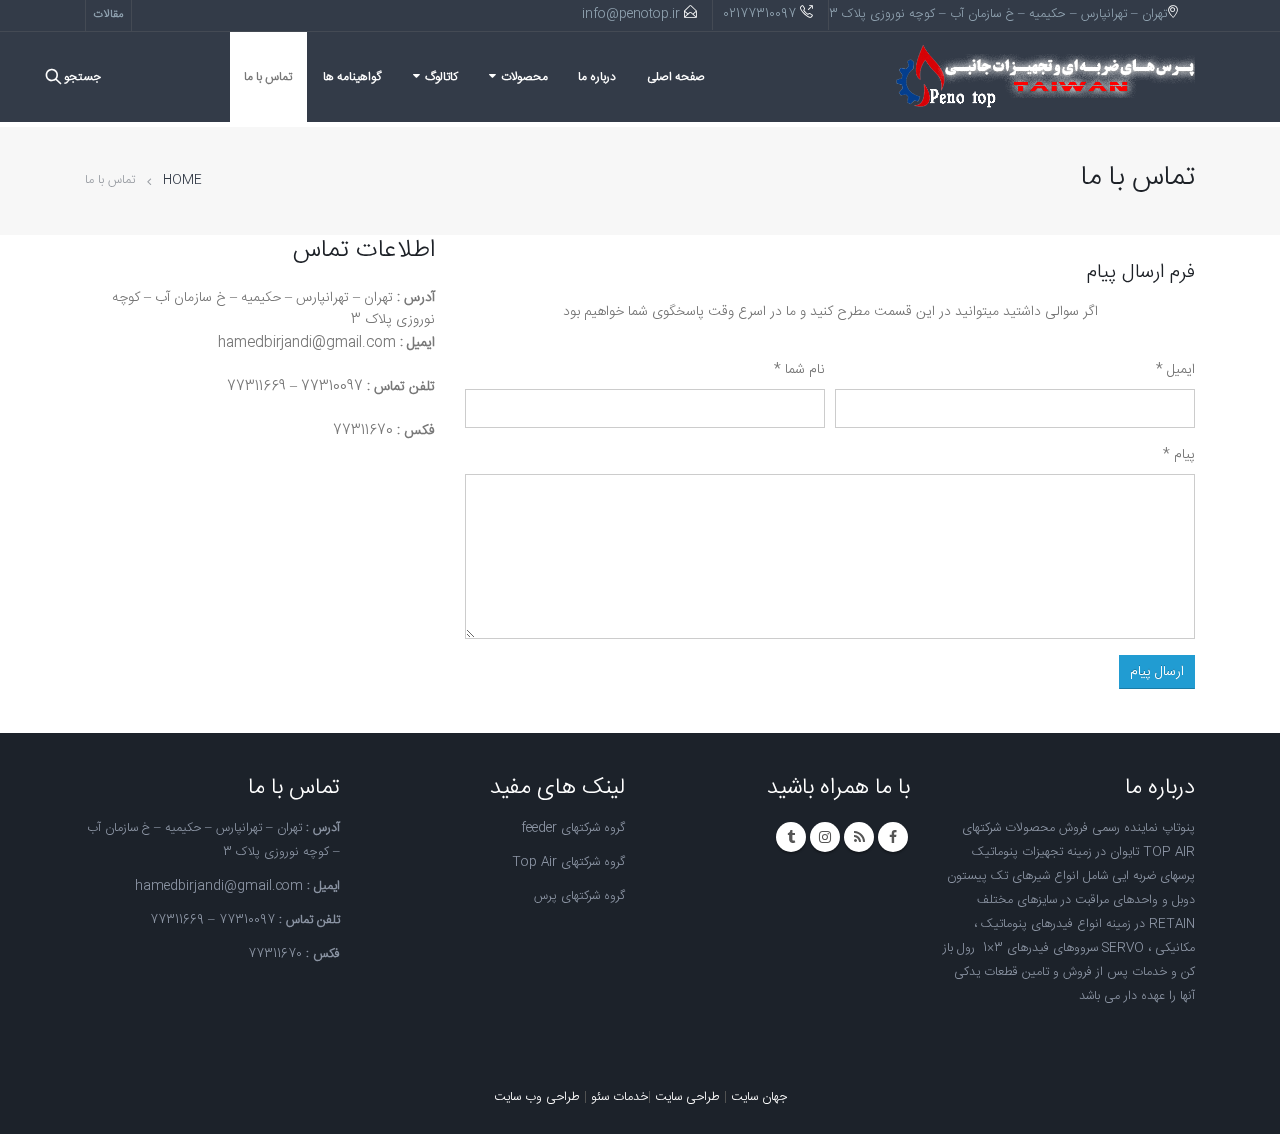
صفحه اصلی (676, 77)
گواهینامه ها (352, 77)
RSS (859, 837)
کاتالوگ (441, 77)
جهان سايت (759, 1097)
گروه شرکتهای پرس (579, 896)
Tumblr (791, 837)
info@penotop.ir (631, 14)
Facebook (893, 837)
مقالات (108, 15)
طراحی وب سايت (537, 1097)
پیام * (1179, 455)
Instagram (825, 837)
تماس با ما (268, 77)
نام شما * (799, 370)
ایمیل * (1175, 370)
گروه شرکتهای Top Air (568, 862)
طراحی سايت (687, 1097)
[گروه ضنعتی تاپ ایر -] (1045, 77)
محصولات (524, 77)
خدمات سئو (619, 1097)
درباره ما (597, 77)
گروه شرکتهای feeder (573, 828)
